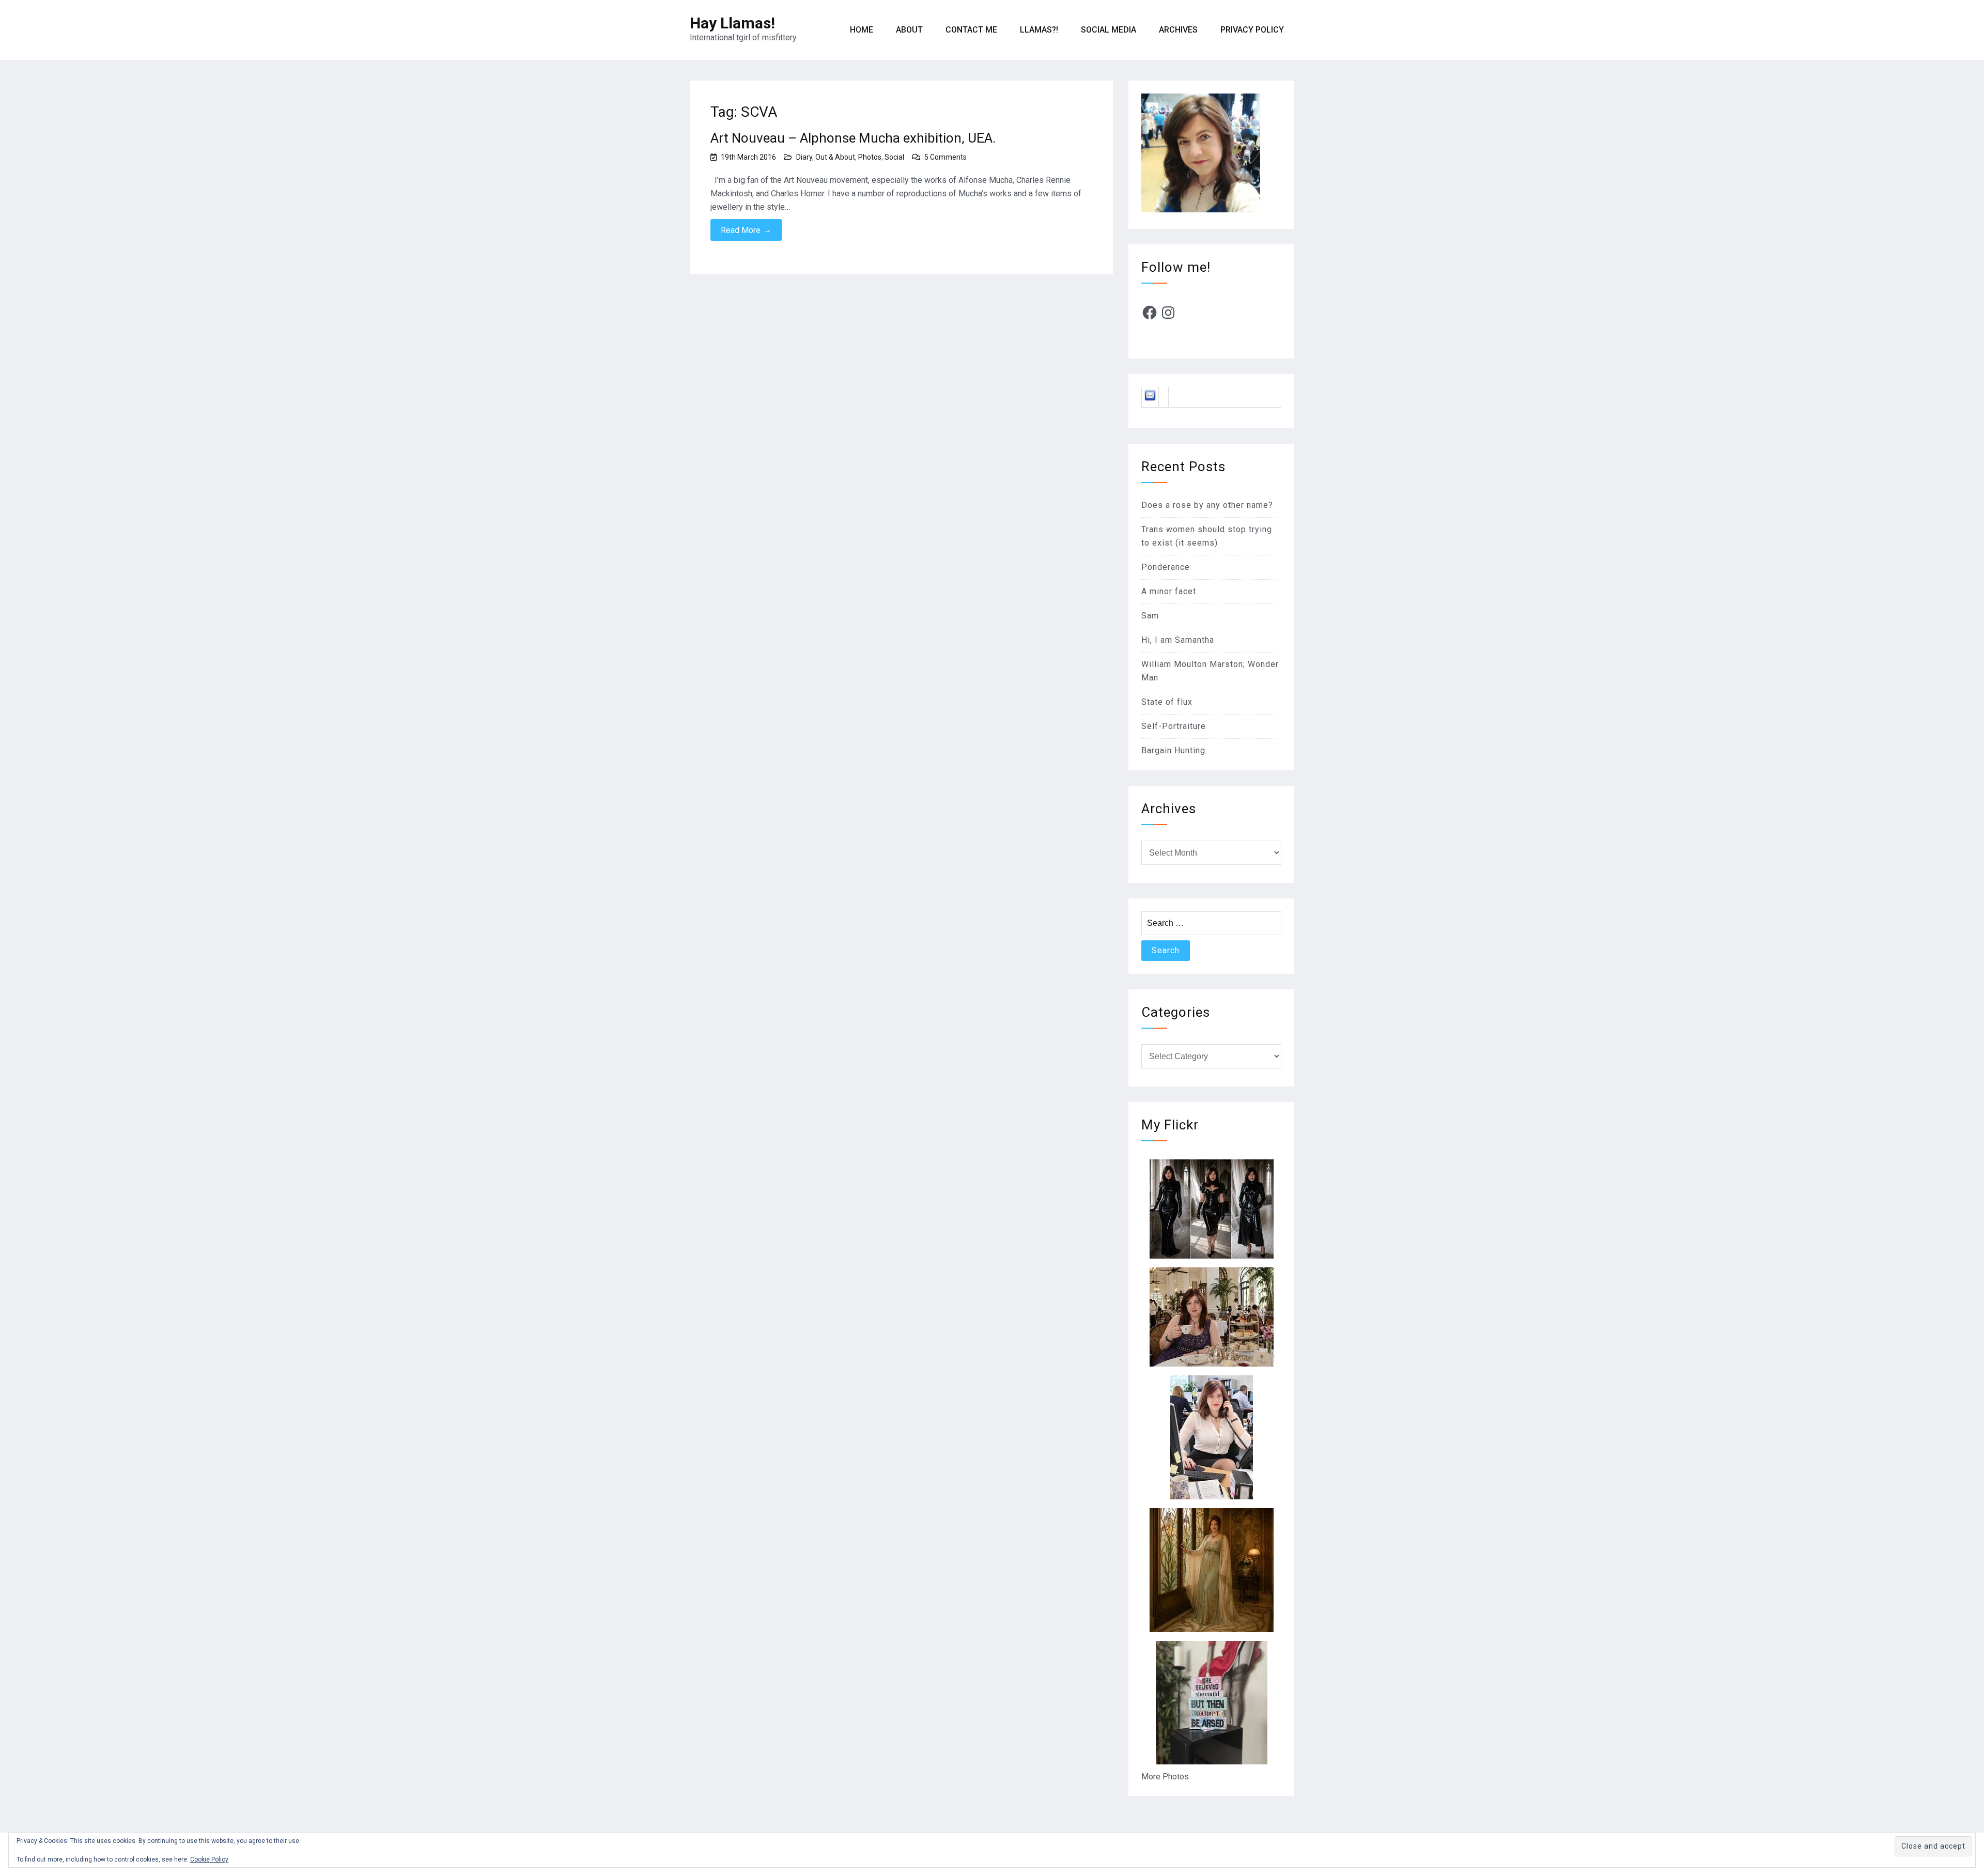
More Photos (1165, 1777)
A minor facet (1169, 591)
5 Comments (946, 157)
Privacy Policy (1252, 30)
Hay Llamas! (732, 23)
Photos (870, 157)
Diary (804, 157)
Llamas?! (1039, 30)
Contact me (971, 30)
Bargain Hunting (1173, 750)
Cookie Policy (209, 1859)
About (909, 30)
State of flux (1167, 702)
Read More (746, 230)
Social (894, 157)
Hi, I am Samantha (1178, 640)
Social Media (1109, 30)
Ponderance (1166, 567)
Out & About (835, 157)
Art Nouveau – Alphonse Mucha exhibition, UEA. (853, 138)
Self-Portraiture (1174, 726)
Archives (1178, 30)
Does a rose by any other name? (1207, 505)
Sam (1150, 616)
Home (862, 30)
